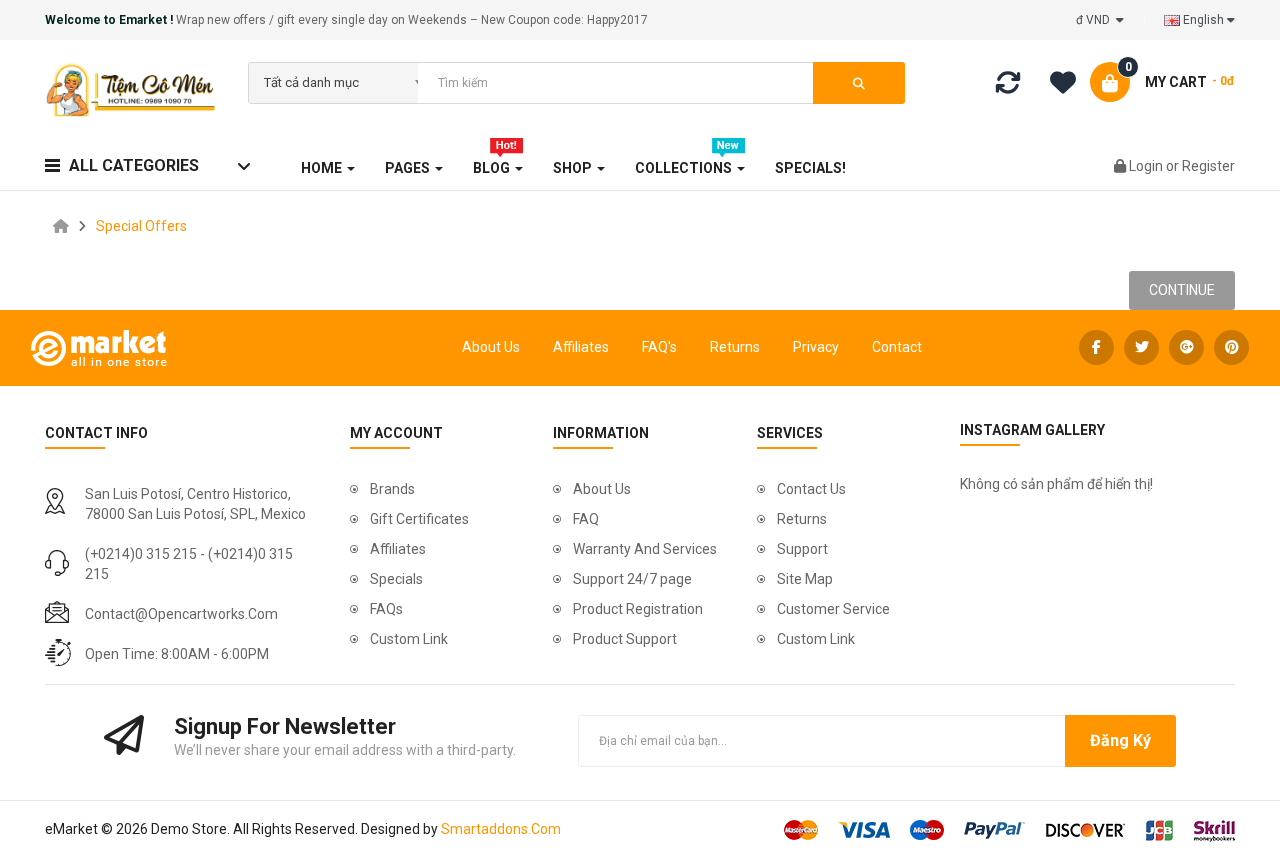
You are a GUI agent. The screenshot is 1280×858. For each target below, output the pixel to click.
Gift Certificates (419, 519)
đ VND (1096, 20)
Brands (392, 489)
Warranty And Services (645, 549)
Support (802, 549)
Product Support (625, 639)
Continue (1182, 290)
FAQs (386, 609)
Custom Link (409, 639)
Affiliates (581, 347)
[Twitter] (1141, 347)
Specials (396, 579)
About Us (491, 347)
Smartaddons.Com (501, 829)
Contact (897, 347)
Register (1208, 166)
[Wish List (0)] (1070, 86)
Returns (735, 347)
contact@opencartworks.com (181, 614)
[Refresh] (1008, 87)
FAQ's (659, 347)
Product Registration (638, 609)
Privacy (816, 347)
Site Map (805, 579)
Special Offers (141, 226)
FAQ (586, 519)
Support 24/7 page (632, 579)
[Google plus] (1186, 347)
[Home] (61, 226)
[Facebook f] (1096, 347)
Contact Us (811, 489)
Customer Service (833, 609)
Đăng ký (1120, 740)
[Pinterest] (1231, 347)
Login (1147, 166)
